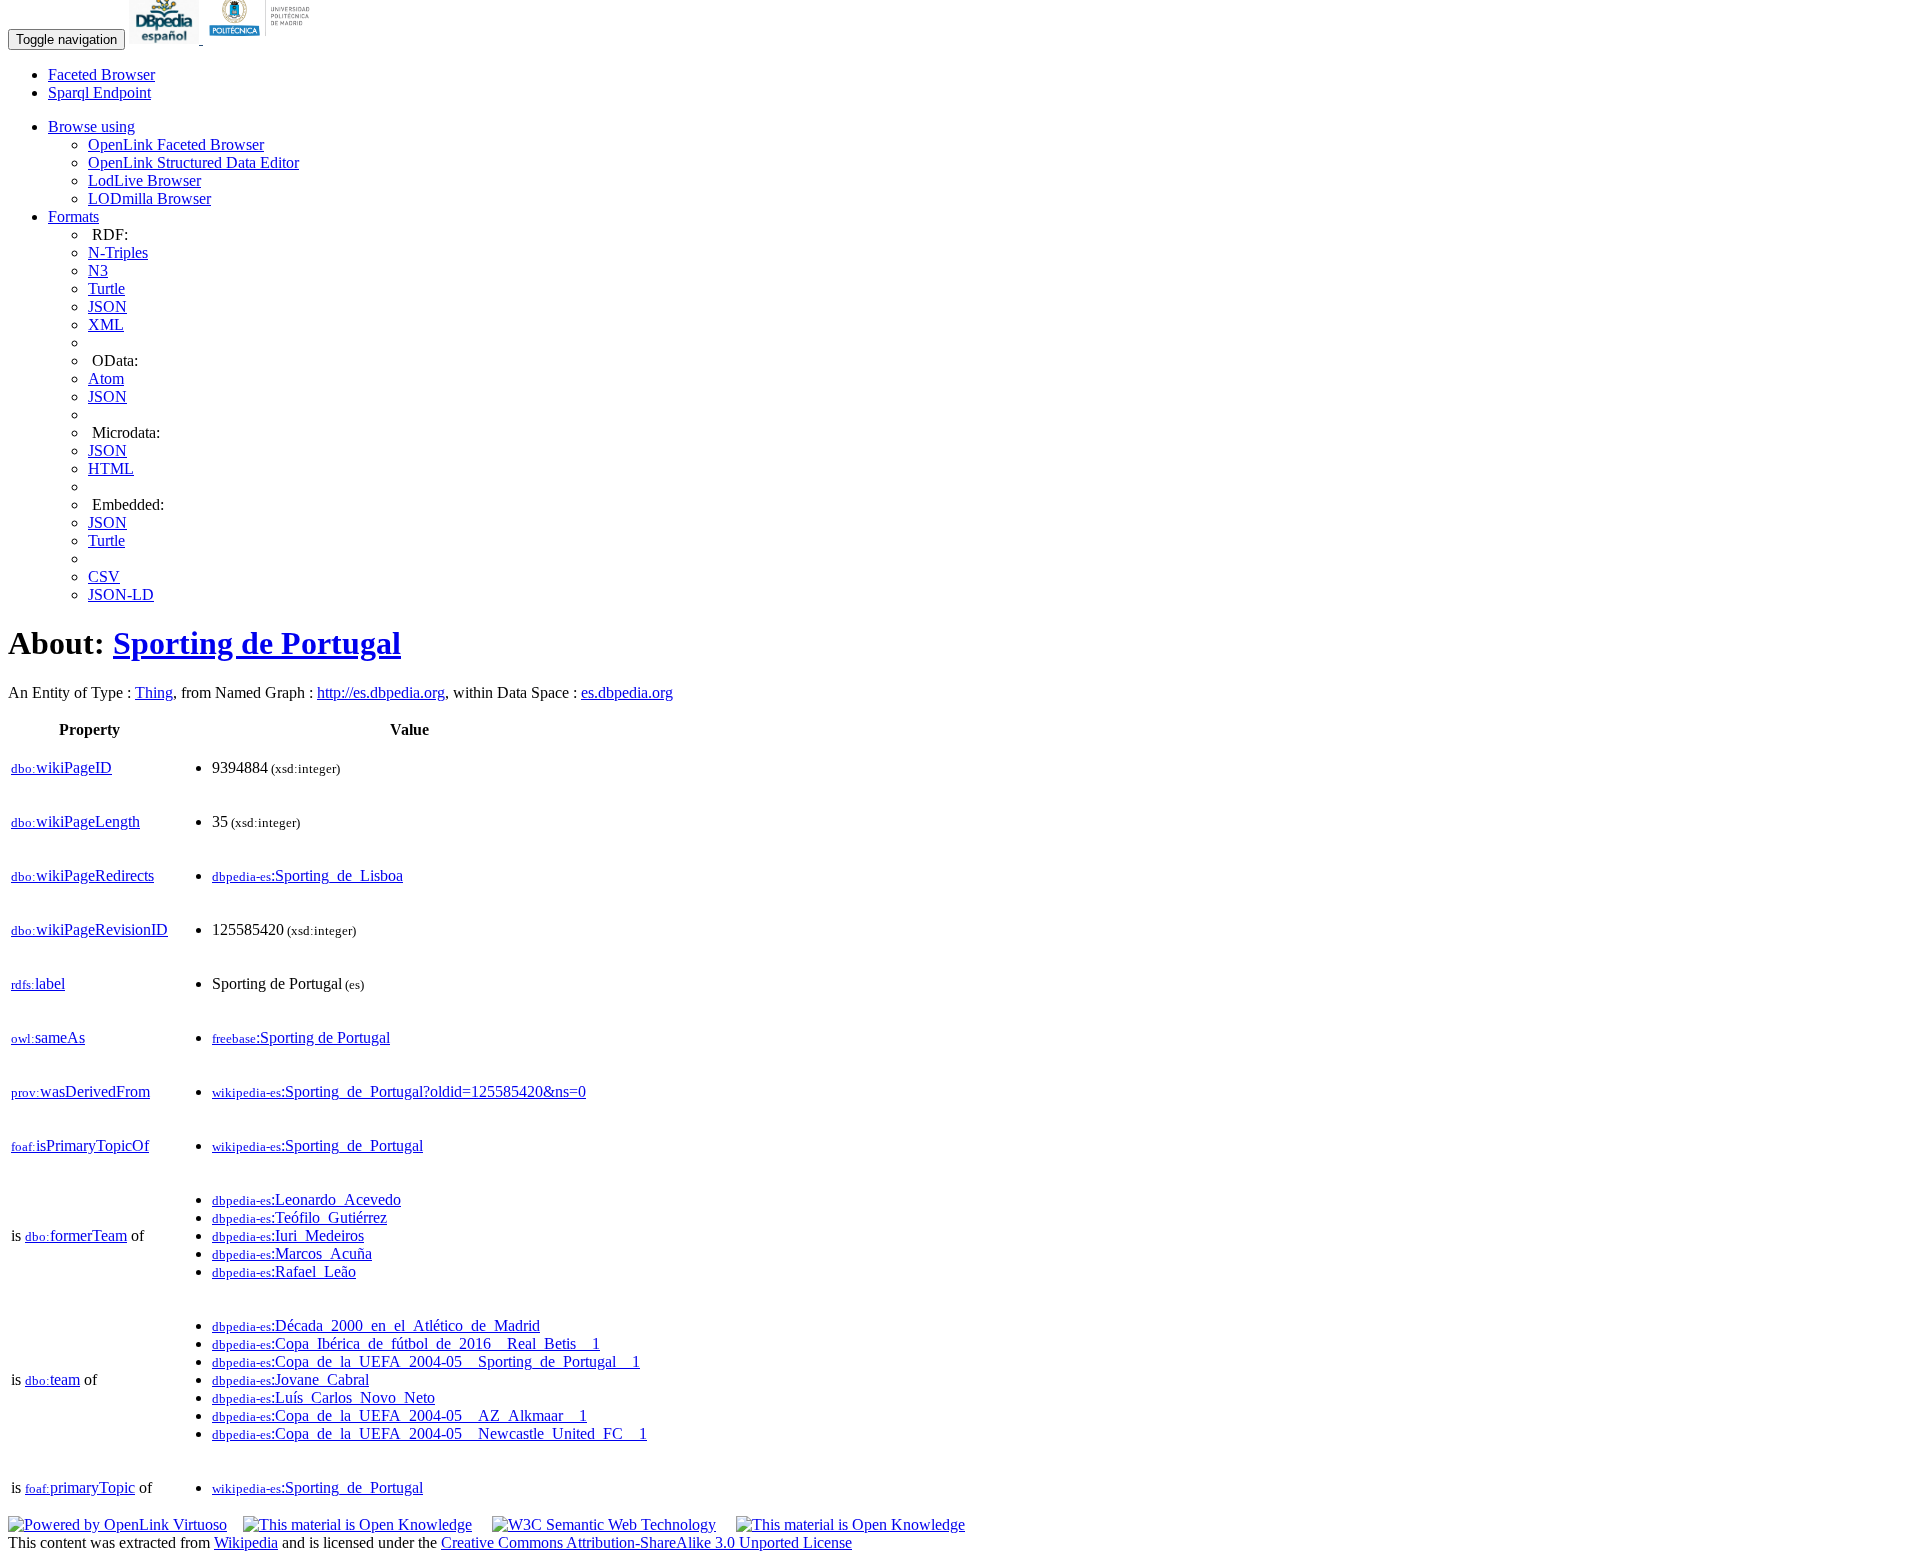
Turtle (106, 288)
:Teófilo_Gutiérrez (299, 1217)
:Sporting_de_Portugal (317, 1145)
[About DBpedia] (166, 38)
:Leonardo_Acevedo (306, 1199)
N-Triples (118, 252)
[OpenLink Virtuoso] (117, 1524)
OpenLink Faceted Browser (176, 144)
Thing (154, 692)
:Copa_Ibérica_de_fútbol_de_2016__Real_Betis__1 (406, 1343)
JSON (107, 306)
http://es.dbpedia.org (381, 692)
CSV (104, 576)
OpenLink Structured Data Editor (193, 162)
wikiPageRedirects (82, 875)
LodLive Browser (144, 180)
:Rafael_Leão (284, 1271)
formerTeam (76, 1235)
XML (106, 324)
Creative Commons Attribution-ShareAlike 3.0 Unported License (646, 1542)
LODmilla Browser (149, 198)
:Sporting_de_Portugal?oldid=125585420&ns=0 (399, 1091)
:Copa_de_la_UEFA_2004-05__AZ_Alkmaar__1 (399, 1415)
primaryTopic (80, 1487)
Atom (106, 378)
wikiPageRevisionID (89, 929)
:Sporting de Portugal (301, 1037)
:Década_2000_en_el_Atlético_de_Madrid (376, 1325)
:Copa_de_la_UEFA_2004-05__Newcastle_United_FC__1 (429, 1433)
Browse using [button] (91, 126)
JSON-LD (121, 594)
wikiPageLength (75, 821)
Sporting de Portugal (257, 643)
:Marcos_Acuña (292, 1253)
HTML (111, 468)
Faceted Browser (101, 74)
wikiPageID (61, 767)
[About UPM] (263, 38)
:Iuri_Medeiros (288, 1235)
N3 (98, 270)
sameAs (48, 1037)
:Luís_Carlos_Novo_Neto (323, 1397)
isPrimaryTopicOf (80, 1145)
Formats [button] (73, 216)
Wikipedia (246, 1542)
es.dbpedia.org (627, 692)
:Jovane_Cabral (290, 1379)
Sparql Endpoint (99, 92)
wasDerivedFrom (80, 1091)
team (52, 1379)
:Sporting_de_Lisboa (307, 875)
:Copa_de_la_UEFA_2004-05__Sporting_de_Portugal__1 (426, 1361)
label (38, 983)
